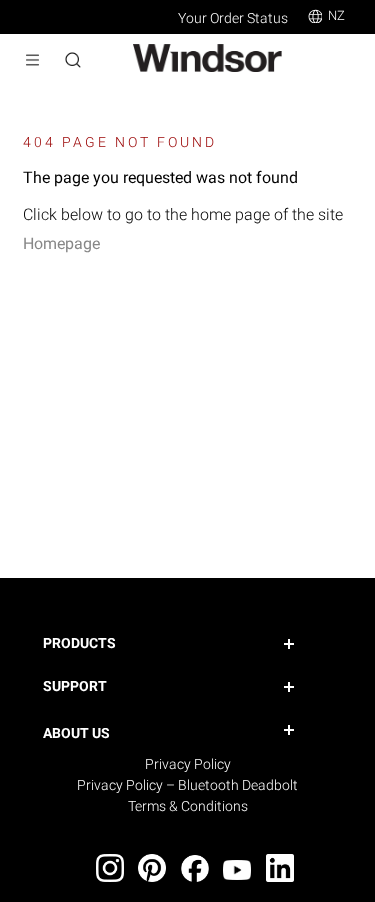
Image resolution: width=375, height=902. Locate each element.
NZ (336, 15)
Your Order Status (233, 18)
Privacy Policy (188, 764)
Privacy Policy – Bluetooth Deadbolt (187, 785)
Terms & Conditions (188, 806)
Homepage (61, 243)
